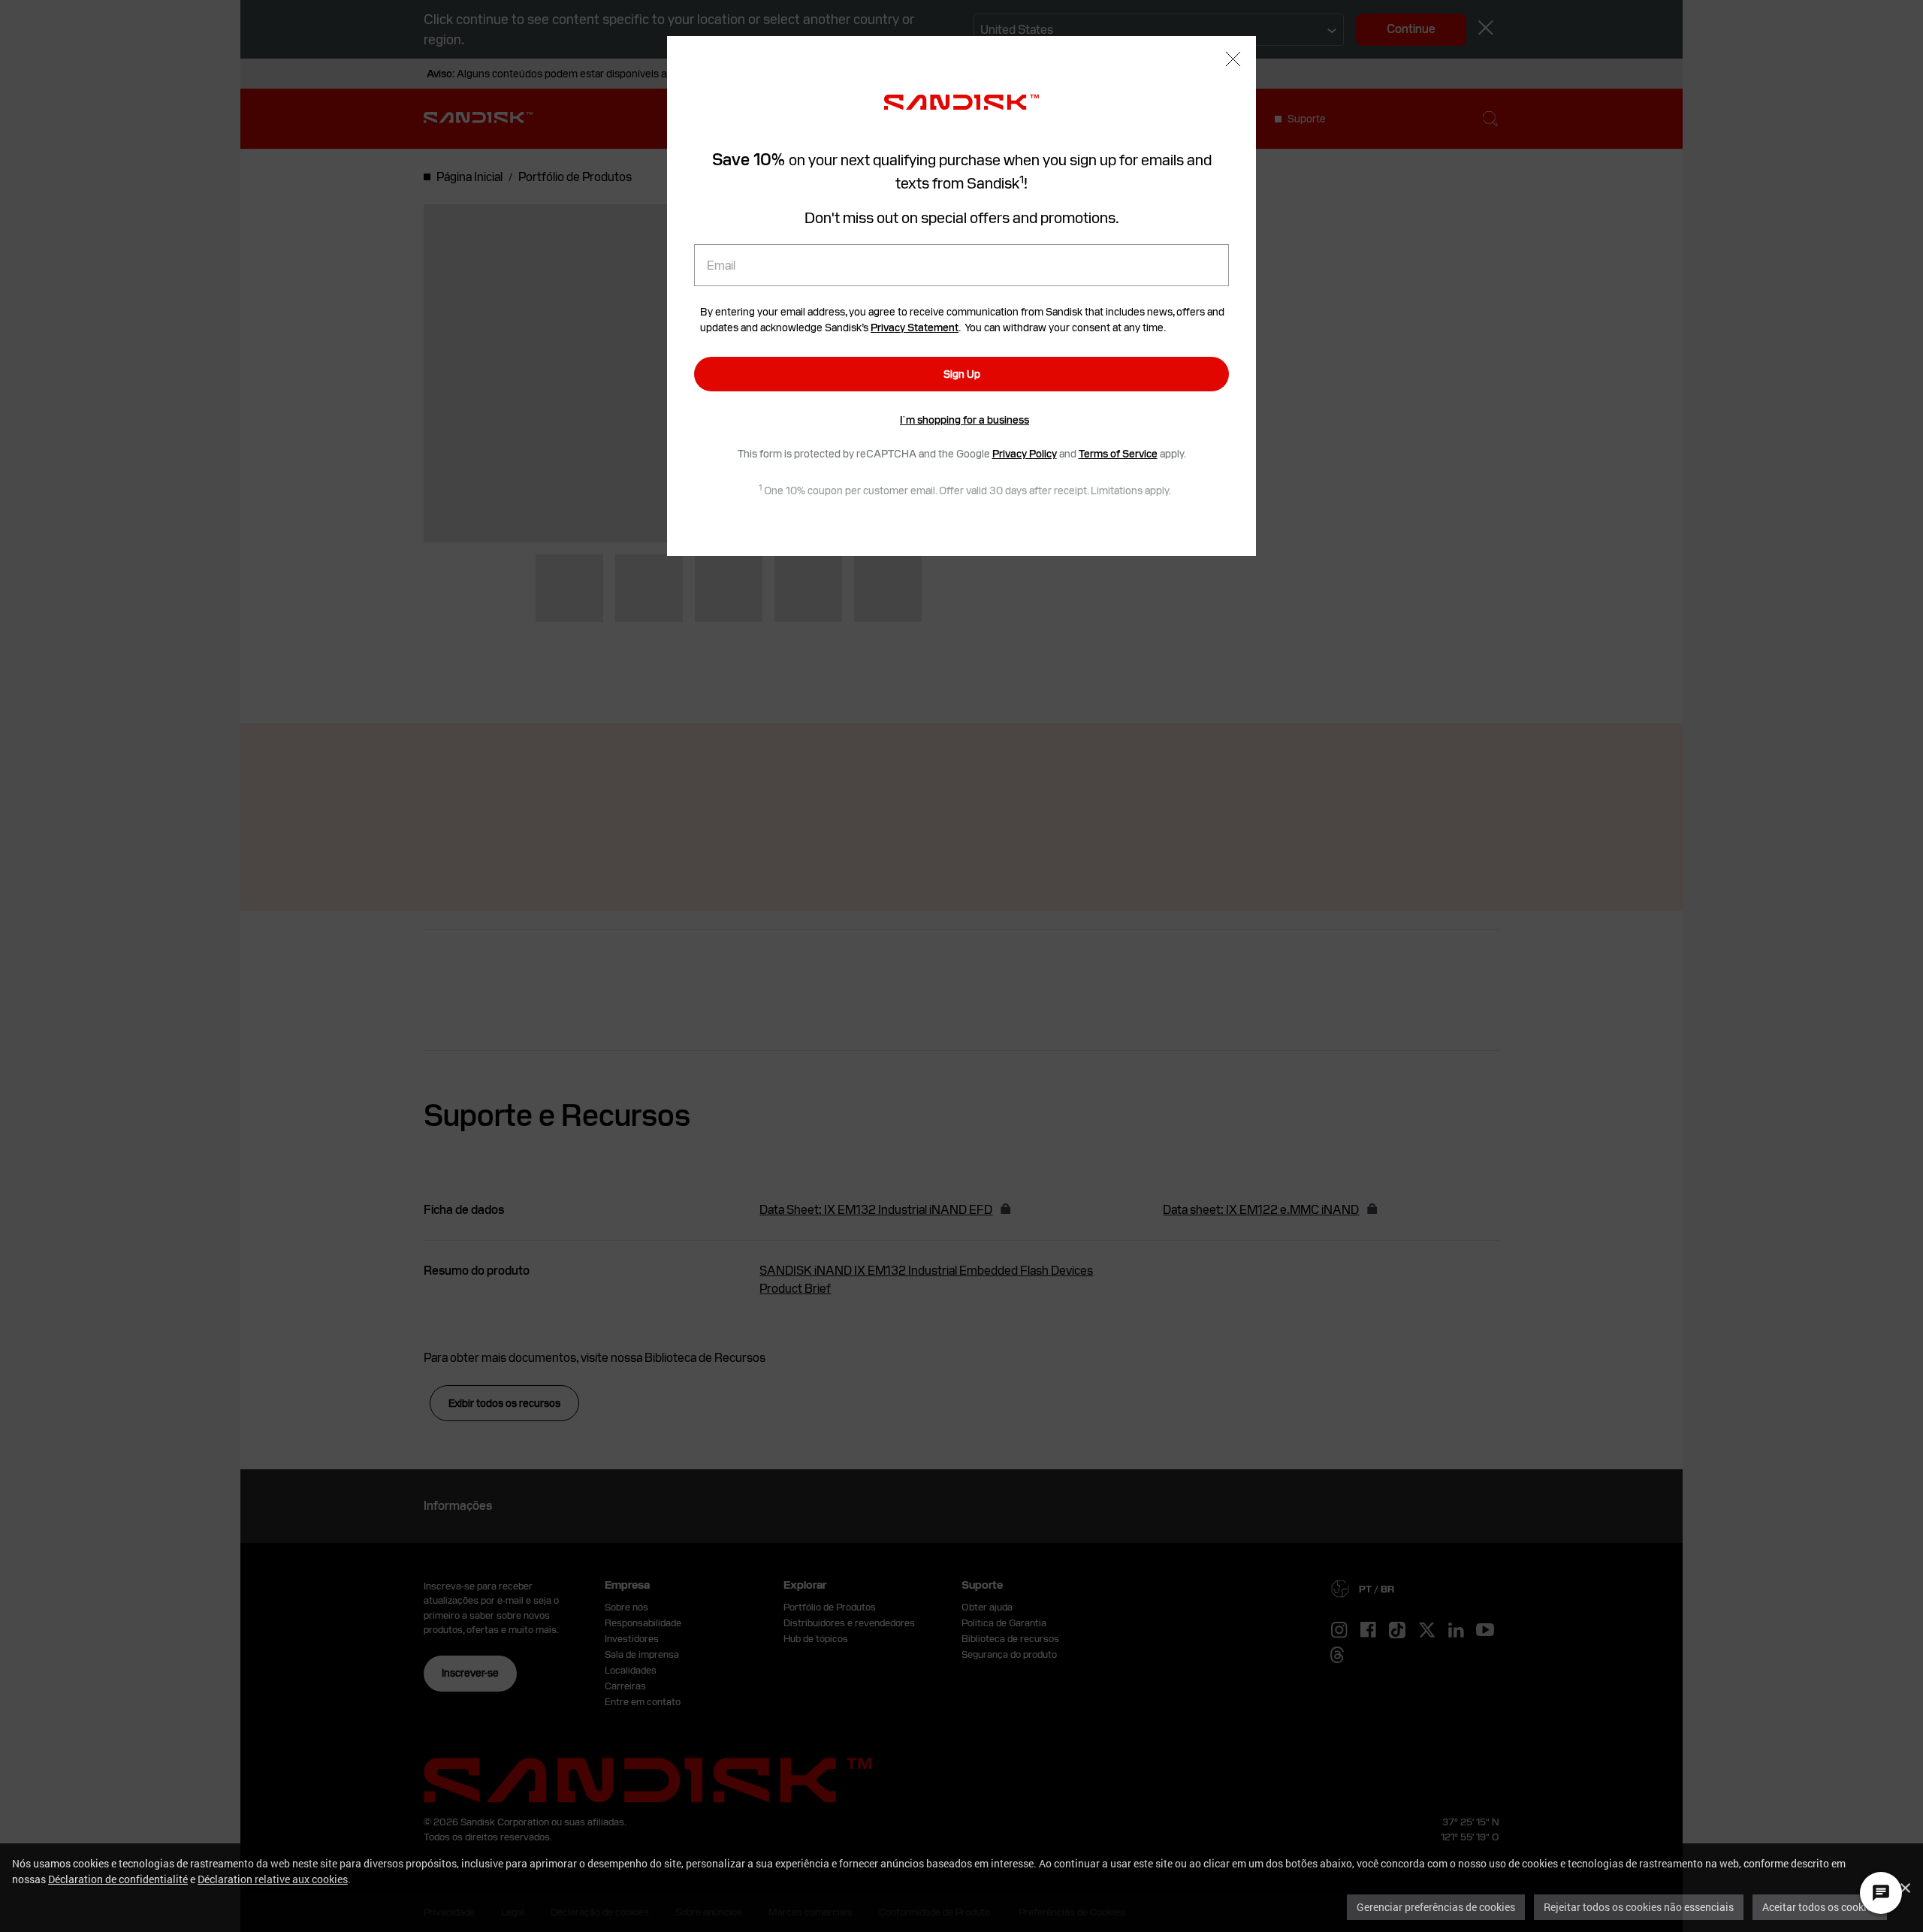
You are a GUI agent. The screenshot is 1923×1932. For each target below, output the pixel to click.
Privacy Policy (1025, 454)
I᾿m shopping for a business (965, 420)
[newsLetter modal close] (1233, 60)
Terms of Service (1118, 454)
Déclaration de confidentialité (118, 1879)
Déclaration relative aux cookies (273, 1879)
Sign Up (962, 374)
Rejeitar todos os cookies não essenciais (1639, 1907)
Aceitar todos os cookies (1820, 1907)
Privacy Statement (915, 328)
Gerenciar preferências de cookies (1436, 1907)
